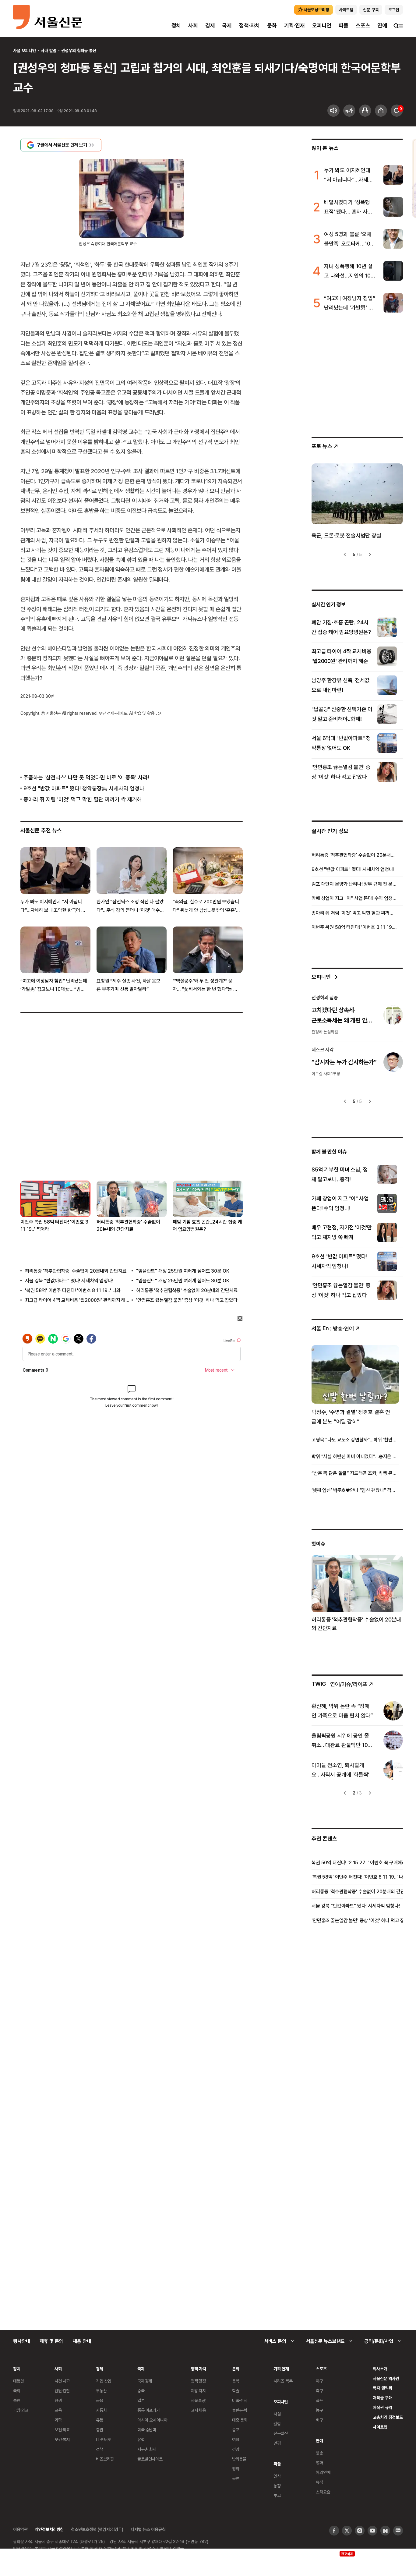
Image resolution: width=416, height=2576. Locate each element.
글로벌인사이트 (150, 2459)
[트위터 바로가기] (347, 2531)
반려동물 (239, 2459)
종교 (236, 2430)
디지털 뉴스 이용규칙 (148, 2529)
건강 (236, 2449)
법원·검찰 (62, 2391)
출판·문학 (240, 2410)
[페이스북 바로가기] (334, 2531)
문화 (272, 25)
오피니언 (322, 25)
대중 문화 (240, 2420)
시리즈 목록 (283, 2381)
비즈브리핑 (105, 2459)
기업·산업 (104, 2381)
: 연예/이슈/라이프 (339, 1684)
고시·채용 (198, 2410)
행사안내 (21, 2341)
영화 (236, 2469)
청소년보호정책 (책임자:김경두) (97, 2529)
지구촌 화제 (147, 2449)
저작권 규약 (382, 2407)
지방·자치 (198, 2391)
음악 (236, 2381)
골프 (319, 2400)
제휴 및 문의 (51, 2341)
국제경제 (145, 2381)
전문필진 (281, 2433)
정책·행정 (198, 2381)
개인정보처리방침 (49, 2529)
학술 (236, 2391)
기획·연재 (294, 25)
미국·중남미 (147, 2430)
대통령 (19, 2381)
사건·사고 (62, 2381)
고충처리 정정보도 (388, 2417)
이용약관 (20, 2529)
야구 (319, 2381)
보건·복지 (62, 2439)
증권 (100, 2430)
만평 (277, 2443)
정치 (176, 25)
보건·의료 (62, 2430)
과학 (58, 2420)
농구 (319, 2410)
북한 (17, 2400)
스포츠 (363, 25)
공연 (236, 2478)
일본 (141, 2400)
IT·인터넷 (104, 2439)
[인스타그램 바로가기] (360, 2531)
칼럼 (277, 2424)
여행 (236, 2439)
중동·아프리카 (149, 2410)
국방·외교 (21, 2410)
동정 (277, 2486)
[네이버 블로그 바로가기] (398, 2531)
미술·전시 (240, 2400)
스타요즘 (323, 2492)
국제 (227, 25)
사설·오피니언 (25, 50)
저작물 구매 (382, 2398)
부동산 (101, 2391)
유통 (100, 2420)
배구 (319, 2420)
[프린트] (365, 111)
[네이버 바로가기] (385, 2531)
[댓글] (397, 111)
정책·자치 (249, 25)
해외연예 (323, 2472)
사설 (277, 2414)
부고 (277, 2495)
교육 (58, 2410)
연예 (382, 25)
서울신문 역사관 (386, 2378)
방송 (319, 2453)
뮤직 (319, 2482)
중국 (141, 2391)
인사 (277, 2476)
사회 (193, 25)
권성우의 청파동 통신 (79, 50)
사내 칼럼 (49, 50)
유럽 (141, 2439)
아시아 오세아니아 (152, 2420)
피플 (344, 25)
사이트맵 (380, 2427)
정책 (100, 2449)
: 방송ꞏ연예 (333, 1328)
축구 (319, 2391)
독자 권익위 (382, 2388)
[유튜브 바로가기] (372, 2531)
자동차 (101, 2410)
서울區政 (198, 2400)
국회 (17, 2391)
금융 (100, 2400)
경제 (210, 25)
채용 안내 (82, 2341)
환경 (58, 2400)
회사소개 (380, 2369)
